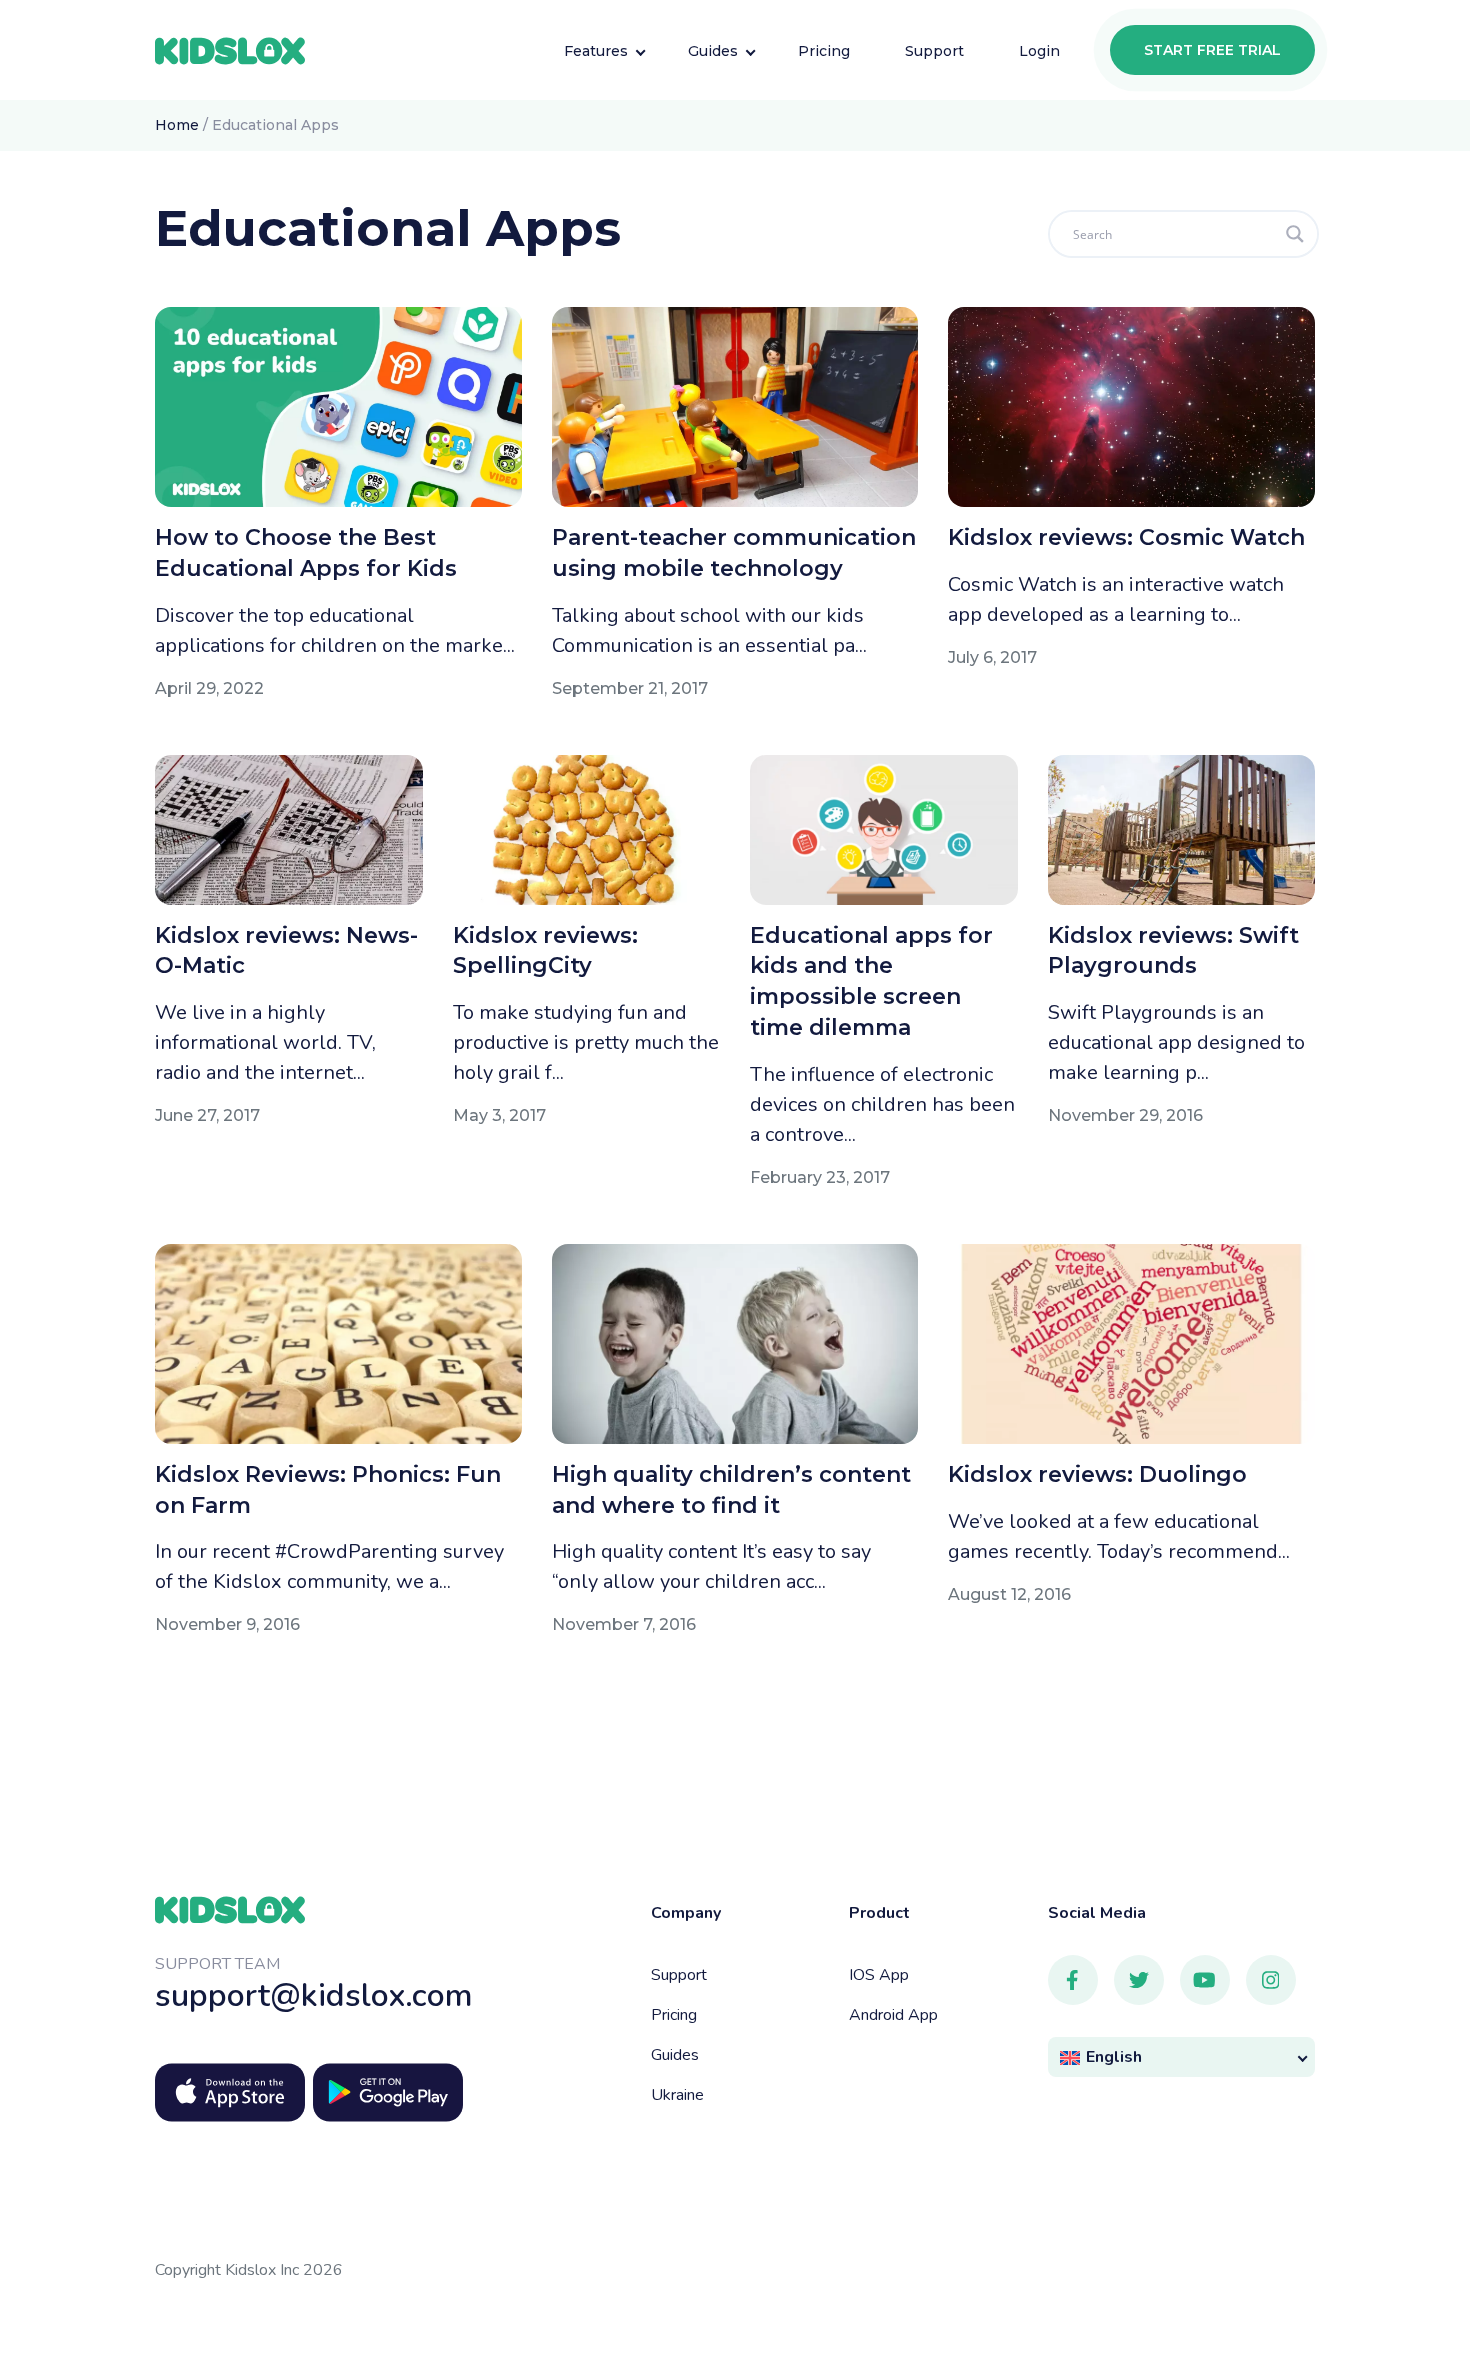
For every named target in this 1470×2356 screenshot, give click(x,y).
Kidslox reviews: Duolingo (1097, 1474)
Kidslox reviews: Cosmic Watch (1126, 537)
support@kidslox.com (314, 1995)
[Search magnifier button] (1295, 234)
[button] (1182, 2057)
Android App (893, 2015)
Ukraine (677, 2095)
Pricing (674, 2015)
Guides (675, 2055)
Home (177, 125)
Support (679, 1975)
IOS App (879, 1975)
